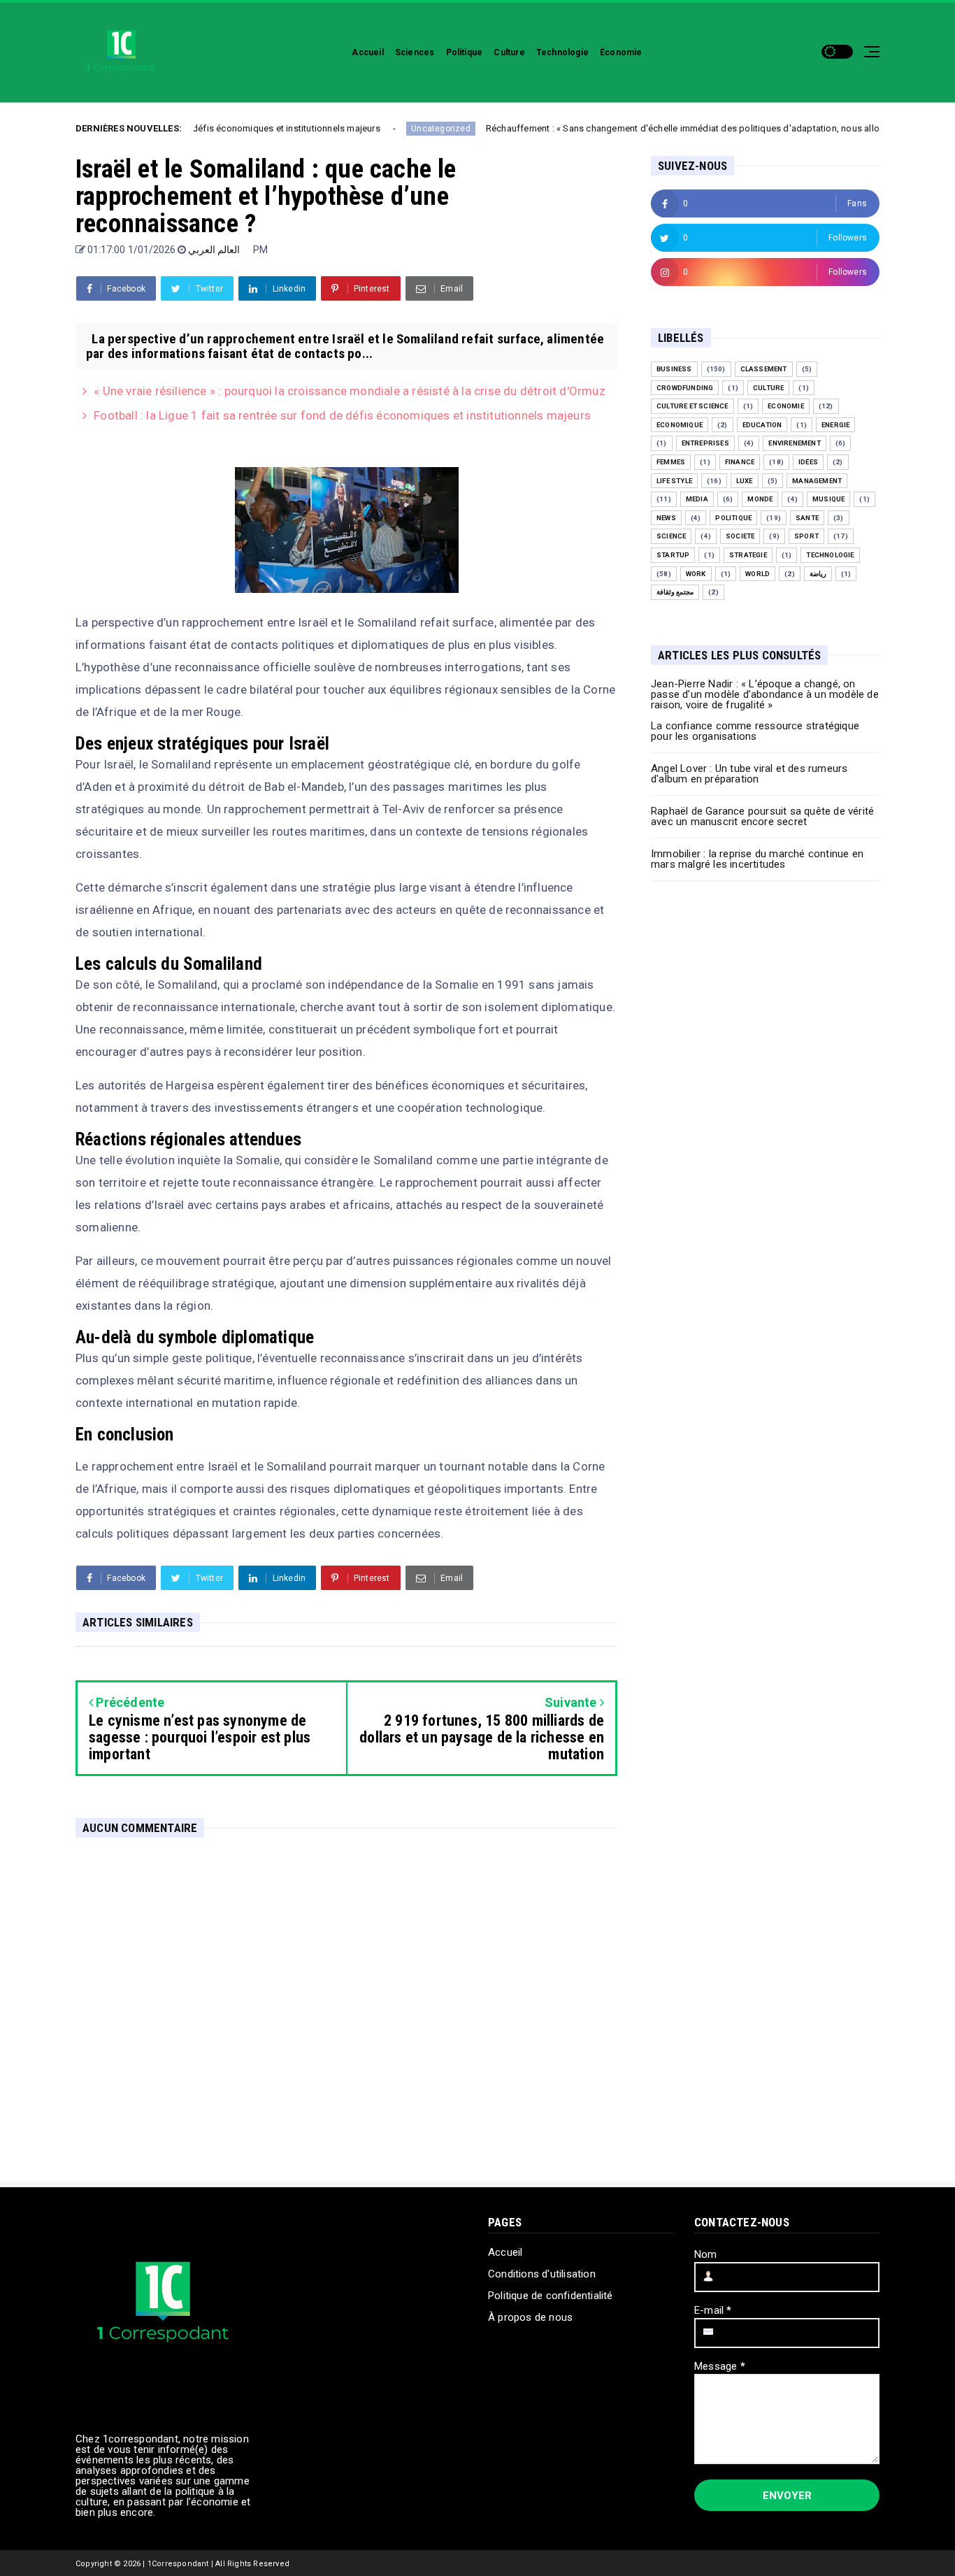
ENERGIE (835, 425)
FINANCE (740, 462)
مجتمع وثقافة (675, 592)
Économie (621, 52)
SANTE (807, 518)
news (666, 518)
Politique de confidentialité (551, 2296)
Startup (673, 555)
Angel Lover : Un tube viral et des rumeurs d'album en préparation (749, 774)
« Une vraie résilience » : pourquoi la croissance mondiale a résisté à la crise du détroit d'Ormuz (350, 391)
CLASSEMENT (764, 369)
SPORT (806, 536)
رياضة (818, 574)
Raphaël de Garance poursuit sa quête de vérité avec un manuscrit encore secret (762, 816)
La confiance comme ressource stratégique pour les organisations (755, 731)
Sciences (415, 52)
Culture (509, 52)
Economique (680, 425)
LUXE (745, 481)
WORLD (757, 574)
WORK (696, 574)
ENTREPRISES (705, 443)
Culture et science (692, 406)
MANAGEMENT (817, 481)
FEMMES (671, 462)
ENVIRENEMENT (794, 443)
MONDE (760, 499)
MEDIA (697, 499)
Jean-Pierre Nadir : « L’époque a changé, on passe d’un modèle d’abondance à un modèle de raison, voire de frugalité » (765, 694)
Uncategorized (379, 129)
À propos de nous (530, 2317)
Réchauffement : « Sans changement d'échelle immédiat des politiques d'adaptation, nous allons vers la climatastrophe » (675, 128)
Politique (465, 52)
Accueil (367, 52)
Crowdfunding (685, 388)
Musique (828, 499)
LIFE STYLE (674, 481)
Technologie (562, 52)
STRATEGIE (748, 555)
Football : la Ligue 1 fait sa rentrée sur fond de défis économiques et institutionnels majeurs (342, 415)
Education (762, 425)
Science (671, 536)
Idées (808, 462)
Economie (786, 406)
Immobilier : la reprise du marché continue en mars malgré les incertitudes (757, 859)
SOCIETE (740, 536)
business (674, 369)
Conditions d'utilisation (542, 2274)
